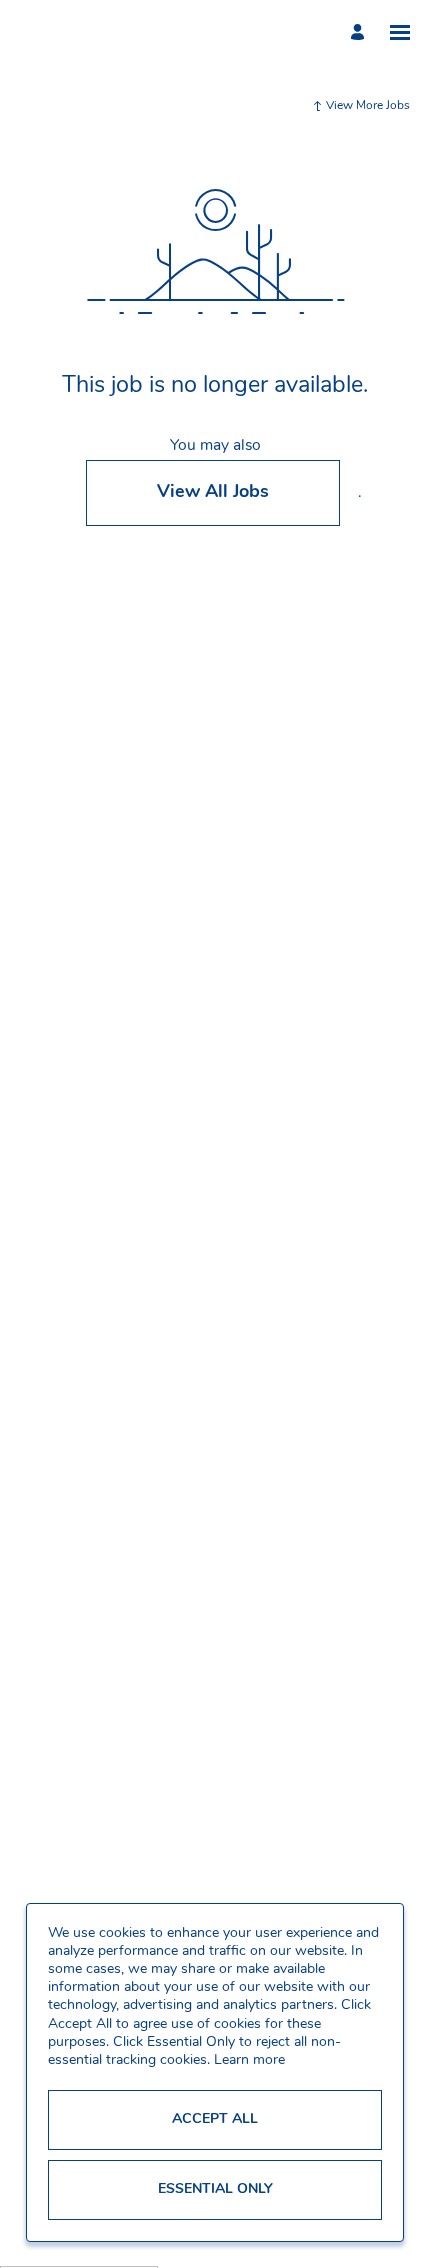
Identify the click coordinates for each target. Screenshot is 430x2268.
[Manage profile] (360, 32)
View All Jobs (213, 493)
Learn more (249, 2060)
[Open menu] (400, 32)
